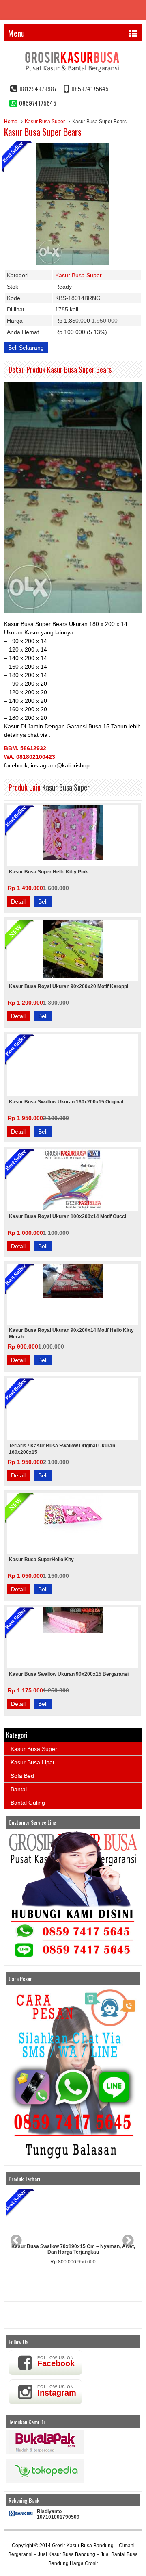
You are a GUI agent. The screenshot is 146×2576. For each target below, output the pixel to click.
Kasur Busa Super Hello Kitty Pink (48, 872)
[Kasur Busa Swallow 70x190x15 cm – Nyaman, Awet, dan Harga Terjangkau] (73, 2214)
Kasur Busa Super (45, 122)
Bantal (19, 1789)
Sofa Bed (22, 1776)
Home (11, 122)
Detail (18, 901)
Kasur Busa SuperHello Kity (41, 1560)
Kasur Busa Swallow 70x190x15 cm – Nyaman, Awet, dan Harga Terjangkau (73, 2249)
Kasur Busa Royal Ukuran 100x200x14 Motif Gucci (68, 1216)
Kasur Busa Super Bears (43, 132)
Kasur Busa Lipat (32, 1762)
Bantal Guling (28, 1803)
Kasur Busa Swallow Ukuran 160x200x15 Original (66, 1102)
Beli (43, 901)
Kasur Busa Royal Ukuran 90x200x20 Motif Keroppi (69, 986)
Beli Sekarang (26, 348)
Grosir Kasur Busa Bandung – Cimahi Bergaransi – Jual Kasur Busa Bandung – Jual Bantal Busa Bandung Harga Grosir (73, 2554)
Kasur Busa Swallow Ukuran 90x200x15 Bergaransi (69, 1674)
